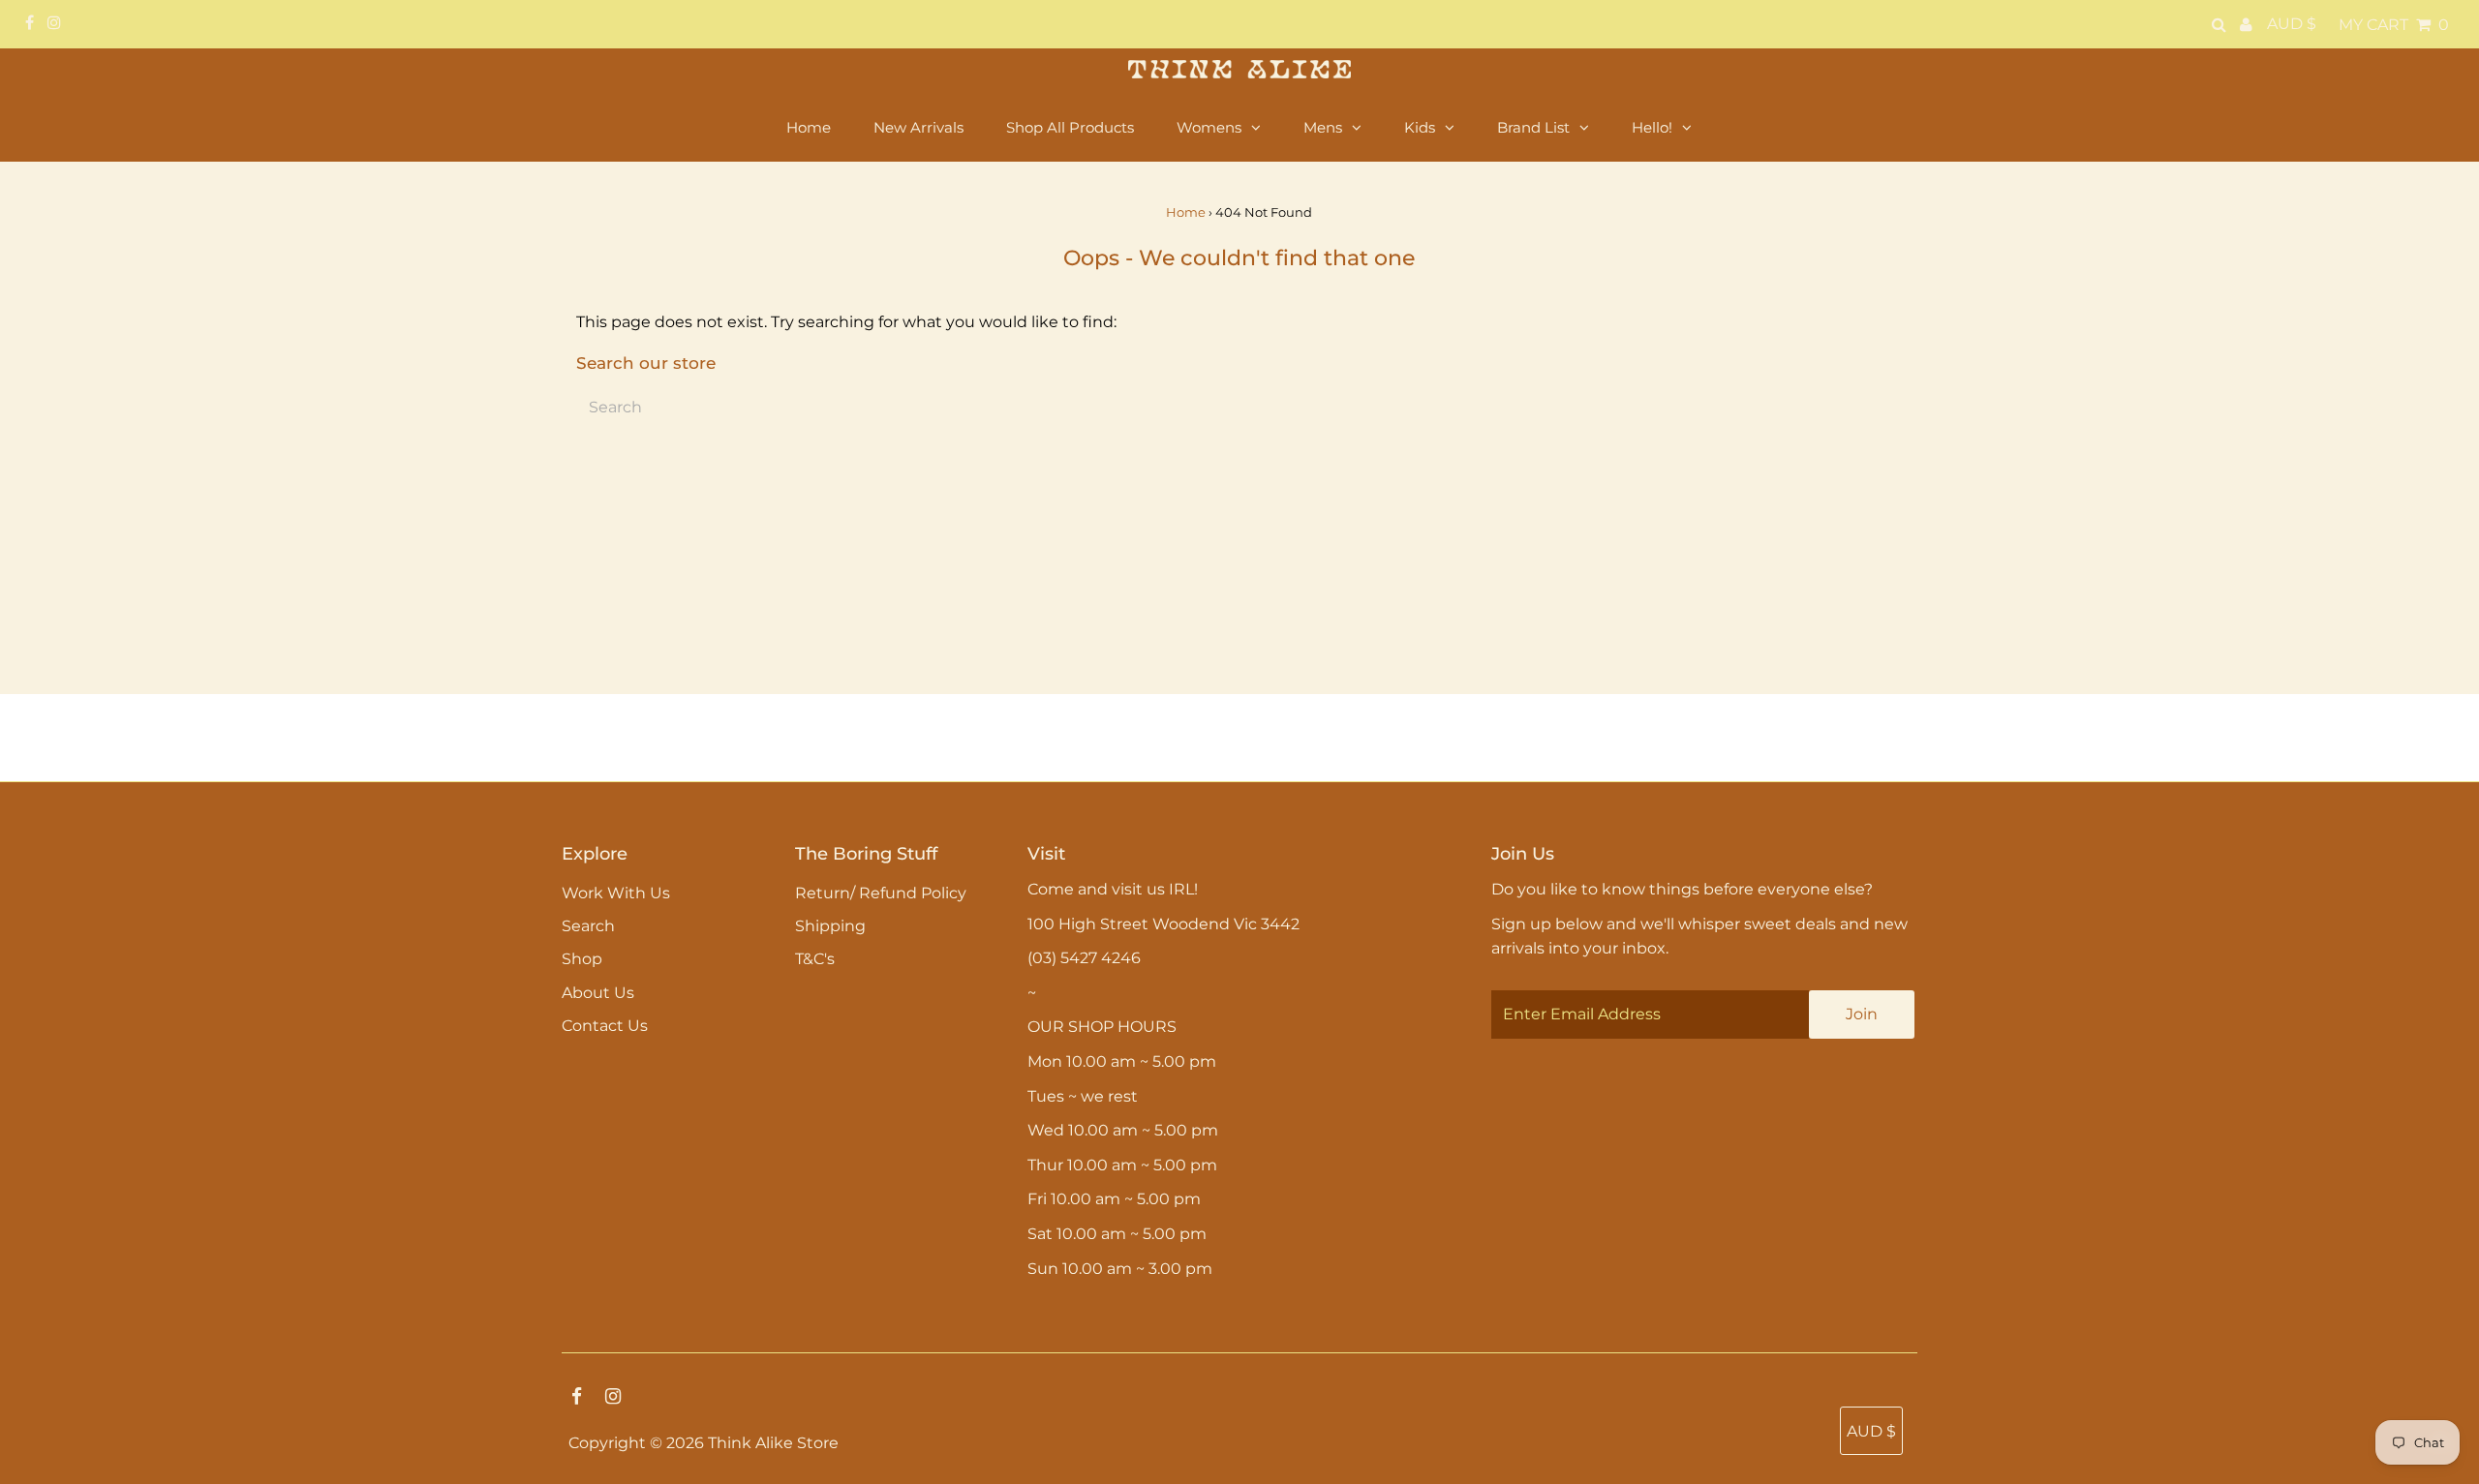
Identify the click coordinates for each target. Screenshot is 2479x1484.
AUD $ (2292, 24)
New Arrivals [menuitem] (918, 127)
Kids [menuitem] (1420, 127)
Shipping (830, 926)
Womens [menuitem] (1209, 127)
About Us (598, 993)
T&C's (815, 959)
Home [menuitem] (809, 127)
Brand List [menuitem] (1533, 127)
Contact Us (605, 1026)
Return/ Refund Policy (881, 893)
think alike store (773, 1443)
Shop (582, 959)
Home (1186, 212)
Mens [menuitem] (1323, 127)
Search (588, 926)
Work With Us (616, 893)
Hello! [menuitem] (1652, 127)
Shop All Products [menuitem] (1070, 127)
